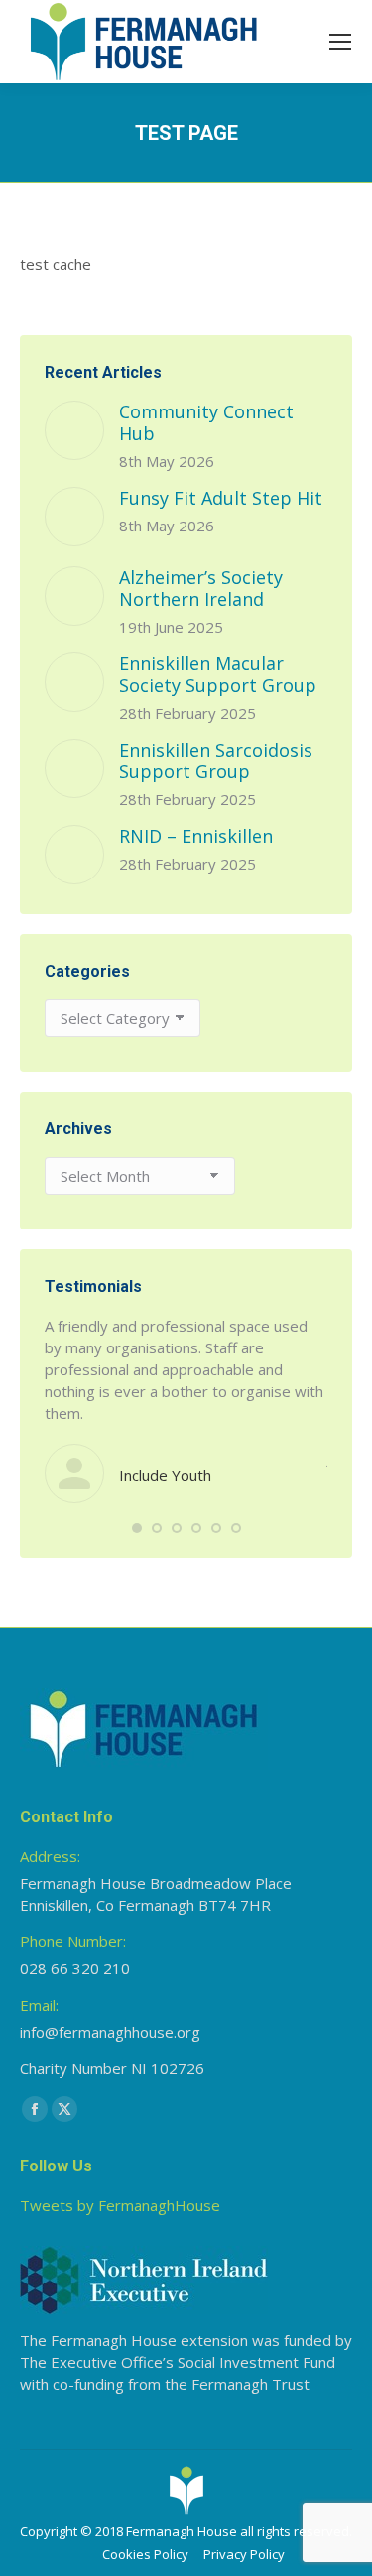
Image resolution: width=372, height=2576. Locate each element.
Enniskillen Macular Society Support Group (218, 674)
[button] (137, 1528)
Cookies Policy (145, 2554)
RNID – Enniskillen (196, 836)
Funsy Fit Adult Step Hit (221, 498)
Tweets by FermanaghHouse (120, 2205)
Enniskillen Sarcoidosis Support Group (216, 761)
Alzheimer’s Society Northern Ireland (201, 588)
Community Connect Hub (206, 422)
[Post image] (74, 430)
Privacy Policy (244, 2554)
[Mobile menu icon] (340, 42)
